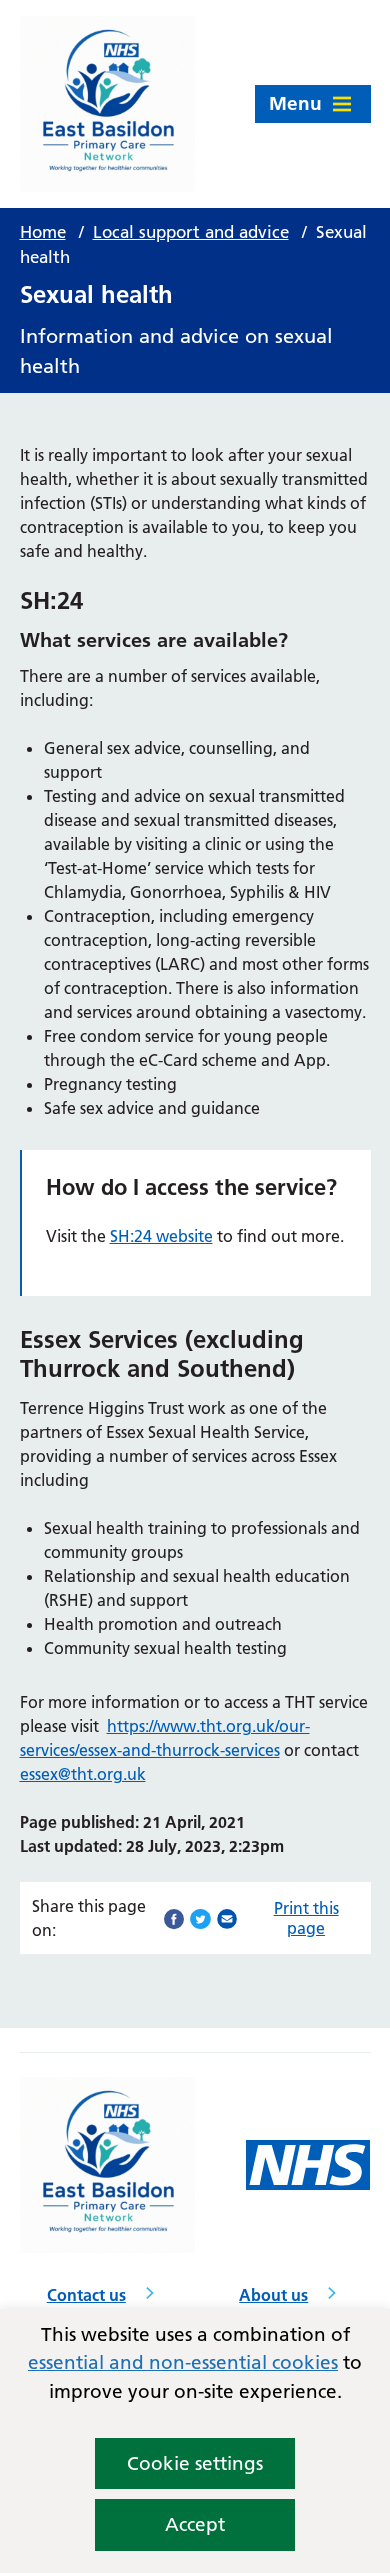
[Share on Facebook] (174, 1917)
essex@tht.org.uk (83, 1774)
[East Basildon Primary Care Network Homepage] (108, 104)
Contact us (86, 2295)
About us (273, 2295)
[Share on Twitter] (200, 1917)
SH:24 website (161, 1236)
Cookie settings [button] (195, 2463)
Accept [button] (195, 2524)
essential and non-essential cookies (183, 2362)
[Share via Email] (227, 1917)
